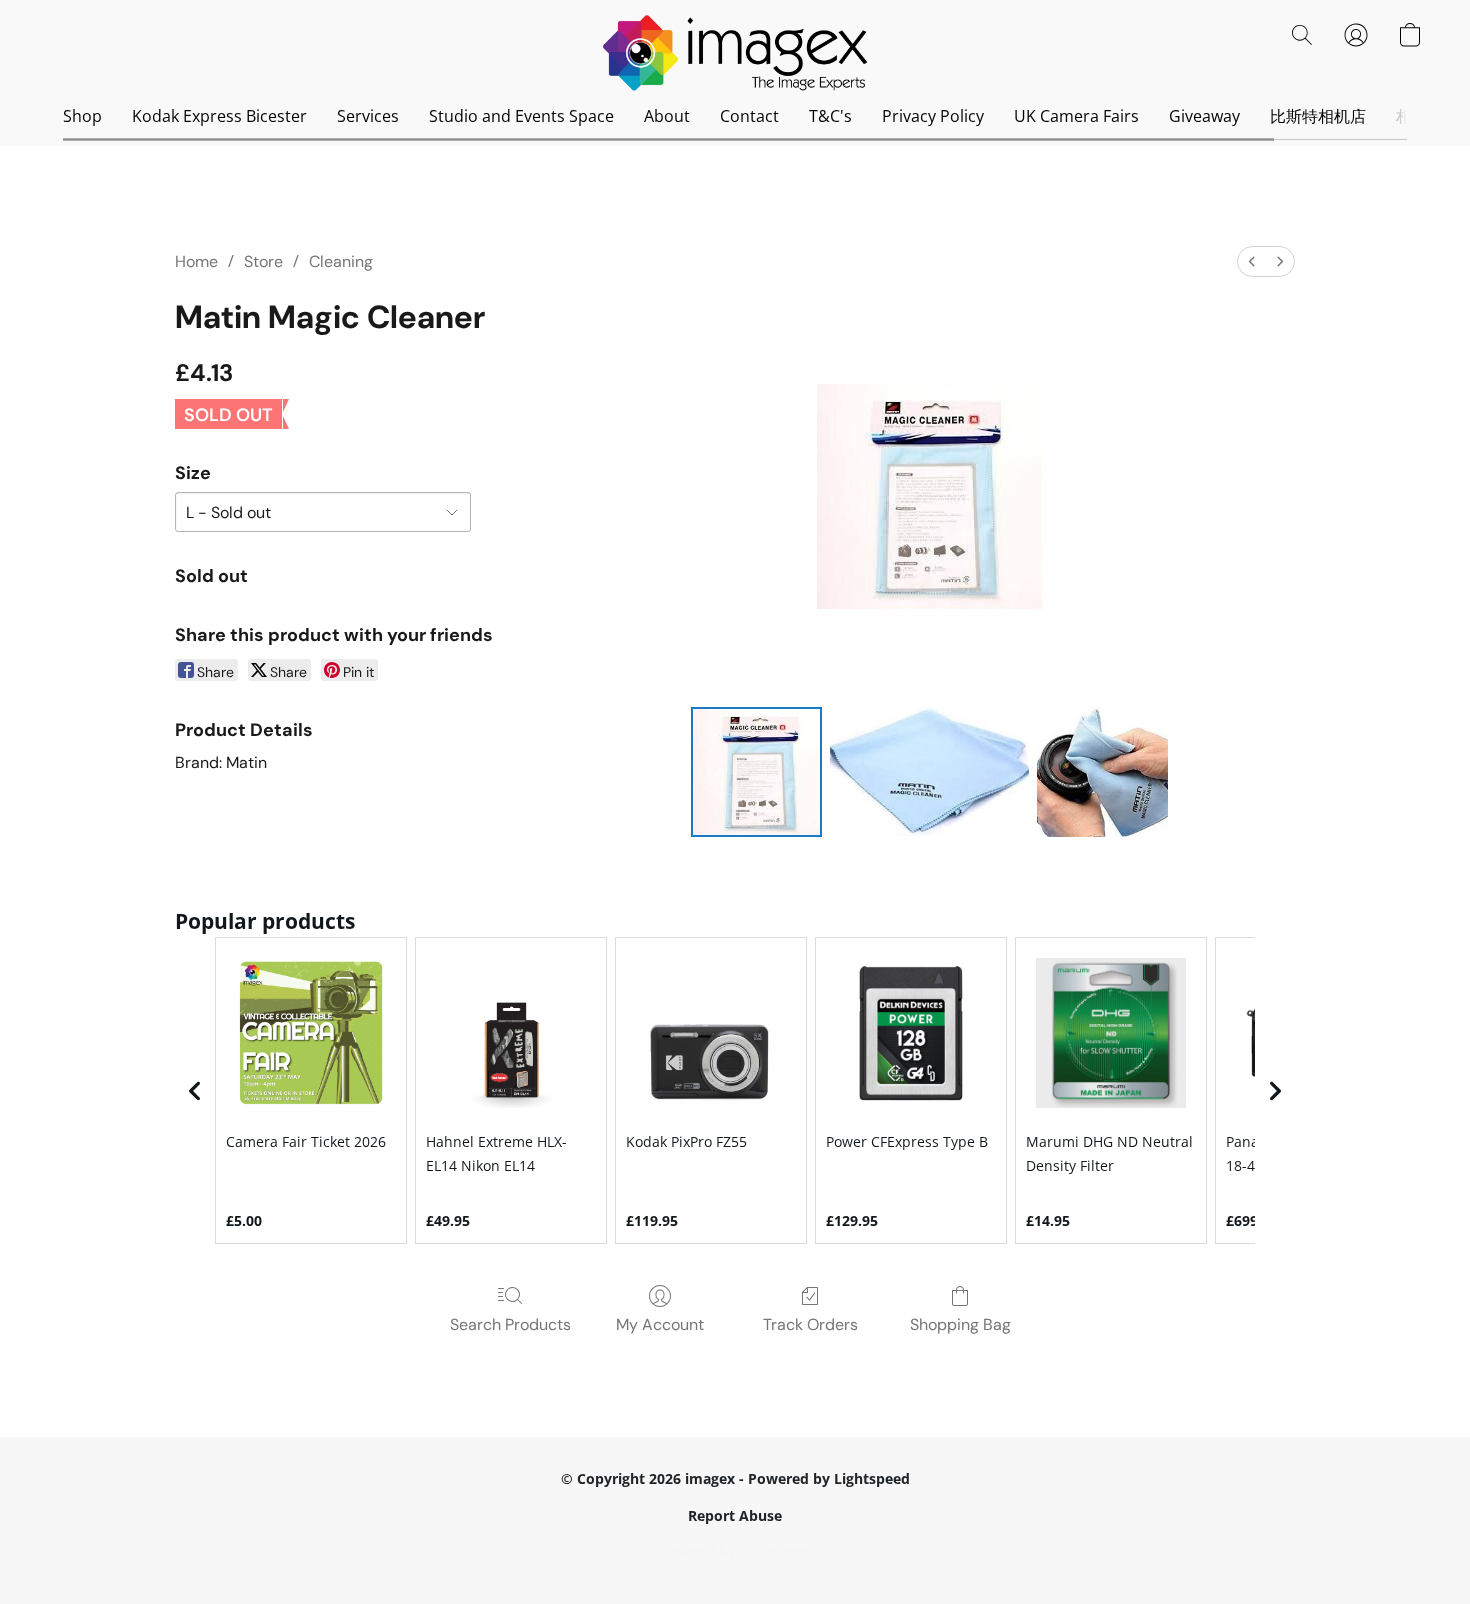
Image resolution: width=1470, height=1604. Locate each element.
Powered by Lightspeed (735, 1550)
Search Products (510, 1324)
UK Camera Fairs (1076, 116)
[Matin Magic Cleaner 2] (1102, 772)
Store (263, 261)
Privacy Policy (933, 116)
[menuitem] (1252, 261)
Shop (82, 116)
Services (368, 116)
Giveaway (1204, 116)
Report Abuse (735, 1515)
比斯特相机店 (1318, 116)
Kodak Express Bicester (219, 116)
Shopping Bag (960, 1324)
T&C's (830, 116)
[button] (735, 53)
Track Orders (810, 1324)
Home (196, 261)
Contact (749, 116)
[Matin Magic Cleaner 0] (756, 772)
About (667, 116)
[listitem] (311, 1090)
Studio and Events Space (521, 116)
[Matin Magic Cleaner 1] (930, 772)
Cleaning (341, 261)
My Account (660, 1324)
